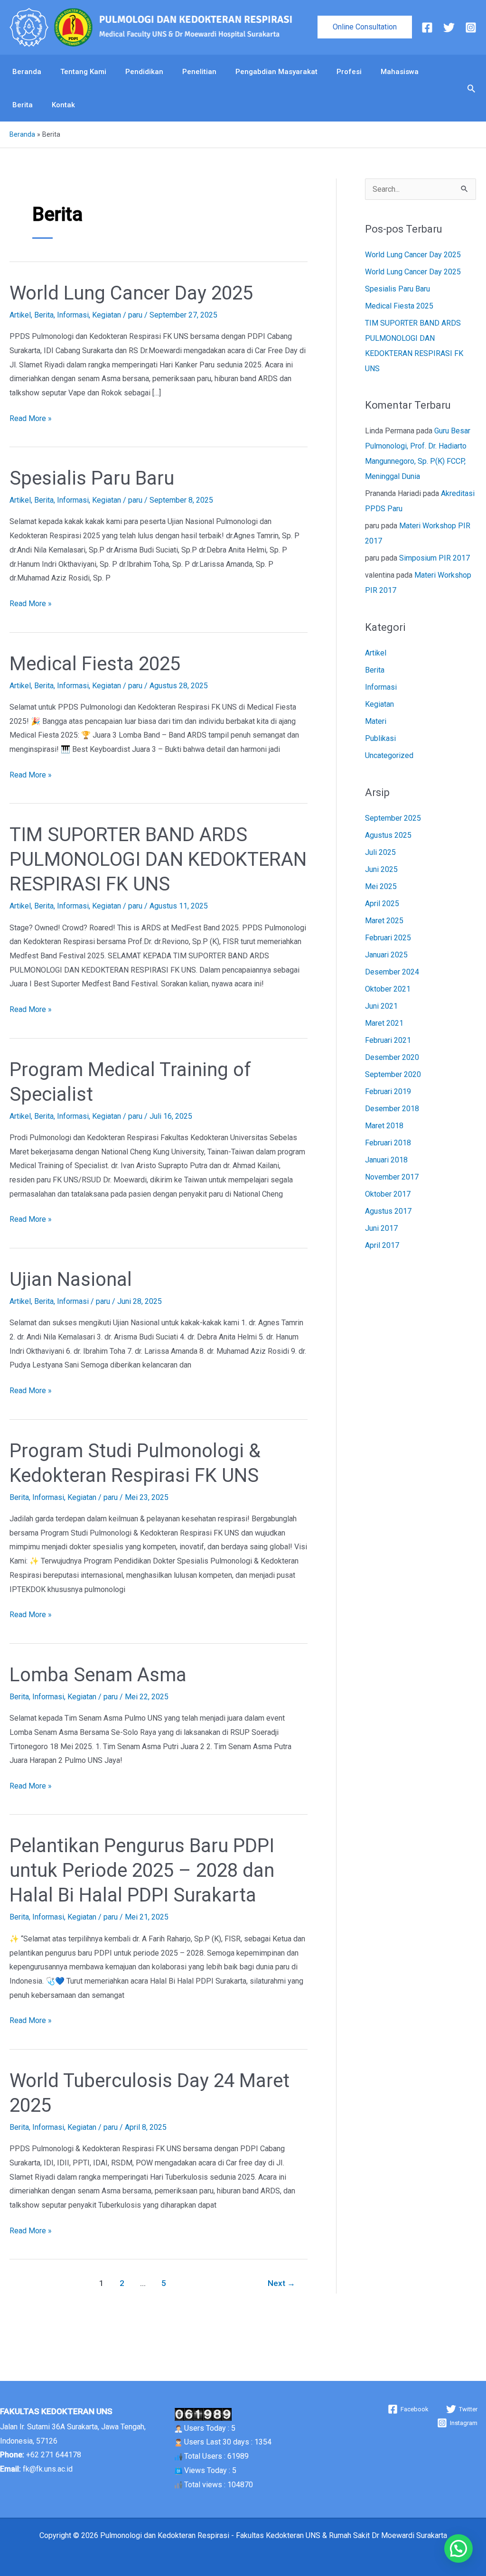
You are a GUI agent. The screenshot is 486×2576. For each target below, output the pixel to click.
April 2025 (382, 904)
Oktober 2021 (388, 989)
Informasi (73, 315)
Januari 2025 (386, 955)
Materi (376, 721)
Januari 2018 (386, 1160)
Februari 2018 (388, 1143)
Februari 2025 (388, 938)
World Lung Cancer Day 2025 (131, 293)
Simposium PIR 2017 (435, 558)
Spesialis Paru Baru (92, 478)
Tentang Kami (83, 72)
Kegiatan (107, 315)
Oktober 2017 (388, 1194)
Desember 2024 (392, 972)
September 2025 (393, 818)
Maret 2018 (384, 1126)
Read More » (31, 417)
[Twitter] (449, 28)
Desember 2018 (392, 1109)
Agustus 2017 (388, 1211)
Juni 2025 (381, 869)
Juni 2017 (381, 1228)
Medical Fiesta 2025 (95, 664)
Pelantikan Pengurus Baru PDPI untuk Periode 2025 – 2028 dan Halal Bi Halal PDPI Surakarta (142, 1870)
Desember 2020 (392, 1057)
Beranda (27, 72)
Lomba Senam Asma (98, 1675)
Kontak (63, 105)
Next (281, 2283)
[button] (365, 27)
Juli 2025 (380, 852)
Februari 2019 (388, 1091)
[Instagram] (471, 28)
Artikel (20, 315)
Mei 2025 (381, 886)
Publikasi (380, 738)
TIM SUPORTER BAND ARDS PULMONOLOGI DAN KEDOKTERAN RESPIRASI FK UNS (158, 859)
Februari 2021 (388, 1040)
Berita (23, 105)
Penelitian (199, 72)
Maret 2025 (384, 921)
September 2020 (393, 1074)
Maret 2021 (384, 1023)
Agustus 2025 (388, 835)
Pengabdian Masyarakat (276, 72)
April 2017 (382, 1245)
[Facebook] (427, 28)
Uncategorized (389, 755)
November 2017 (392, 1177)
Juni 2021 (381, 1006)
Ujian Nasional (71, 1279)
